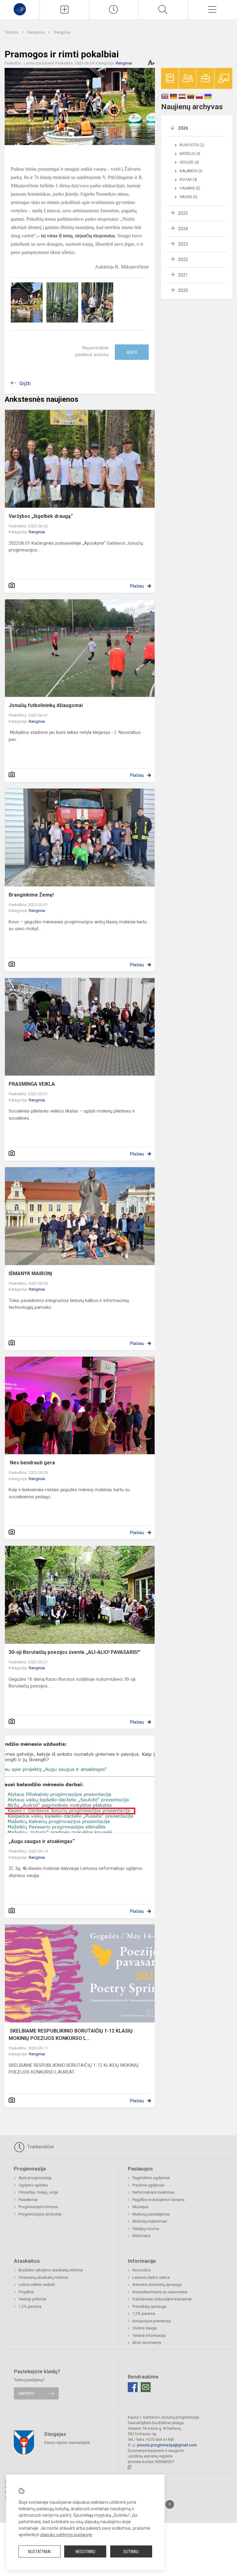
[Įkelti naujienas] (64, 10)
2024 (183, 229)
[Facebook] (133, 2387)
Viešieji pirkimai (32, 2299)
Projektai (26, 2292)
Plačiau (137, 586)
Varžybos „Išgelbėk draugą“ (41, 516)
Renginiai (62, 32)
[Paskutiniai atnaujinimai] (114, 10)
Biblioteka (141, 2236)
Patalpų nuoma (146, 2229)
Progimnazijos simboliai (40, 2214)
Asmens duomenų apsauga (157, 2285)
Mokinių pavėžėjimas (151, 2214)
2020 (183, 290)
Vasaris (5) (190, 188)
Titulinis (12, 32)
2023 (183, 244)
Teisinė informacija (149, 2335)
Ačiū (132, 352)
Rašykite (26, 2393)
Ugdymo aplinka (33, 2185)
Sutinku (131, 2552)
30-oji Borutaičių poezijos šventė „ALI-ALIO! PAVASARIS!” (75, 1652)
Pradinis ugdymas (148, 2185)
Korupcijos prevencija (152, 2321)
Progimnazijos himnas (38, 2207)
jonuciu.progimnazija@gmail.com (167, 2445)
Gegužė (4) (189, 162)
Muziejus (140, 2207)
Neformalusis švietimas (153, 2192)
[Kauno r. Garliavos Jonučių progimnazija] (20, 9)
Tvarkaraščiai (40, 2147)
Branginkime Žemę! (31, 895)
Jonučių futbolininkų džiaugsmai (46, 705)
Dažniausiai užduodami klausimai (162, 2299)
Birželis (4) (190, 154)
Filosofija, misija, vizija (38, 2192)
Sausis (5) (189, 197)
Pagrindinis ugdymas (151, 2178)
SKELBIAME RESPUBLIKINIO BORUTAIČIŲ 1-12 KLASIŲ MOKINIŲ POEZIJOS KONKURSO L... (71, 2035)
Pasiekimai (28, 2200)
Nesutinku (85, 2552)
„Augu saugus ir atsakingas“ (42, 1841)
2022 (183, 260)
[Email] (146, 2387)
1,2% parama (30, 2306)
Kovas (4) (188, 180)
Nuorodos (141, 2270)
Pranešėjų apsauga (149, 2306)
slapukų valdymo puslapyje (66, 2535)
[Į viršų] (170, 2504)
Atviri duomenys (147, 2343)
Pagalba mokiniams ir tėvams (158, 2200)
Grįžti (25, 383)
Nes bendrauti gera (32, 1463)
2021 (183, 275)
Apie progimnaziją (35, 2178)
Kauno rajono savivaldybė (67, 2442)
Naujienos (37, 32)
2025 (183, 213)
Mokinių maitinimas (150, 2221)
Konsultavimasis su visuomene (160, 2292)
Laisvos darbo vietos (151, 2277)
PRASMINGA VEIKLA (32, 1084)
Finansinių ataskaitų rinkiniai (43, 2277)
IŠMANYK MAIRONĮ (30, 1273)
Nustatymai (39, 2552)
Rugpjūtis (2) (192, 145)
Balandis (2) (191, 171)
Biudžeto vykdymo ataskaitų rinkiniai (51, 2270)
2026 (183, 128)
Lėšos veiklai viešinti (37, 2285)
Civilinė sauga (145, 2328)
